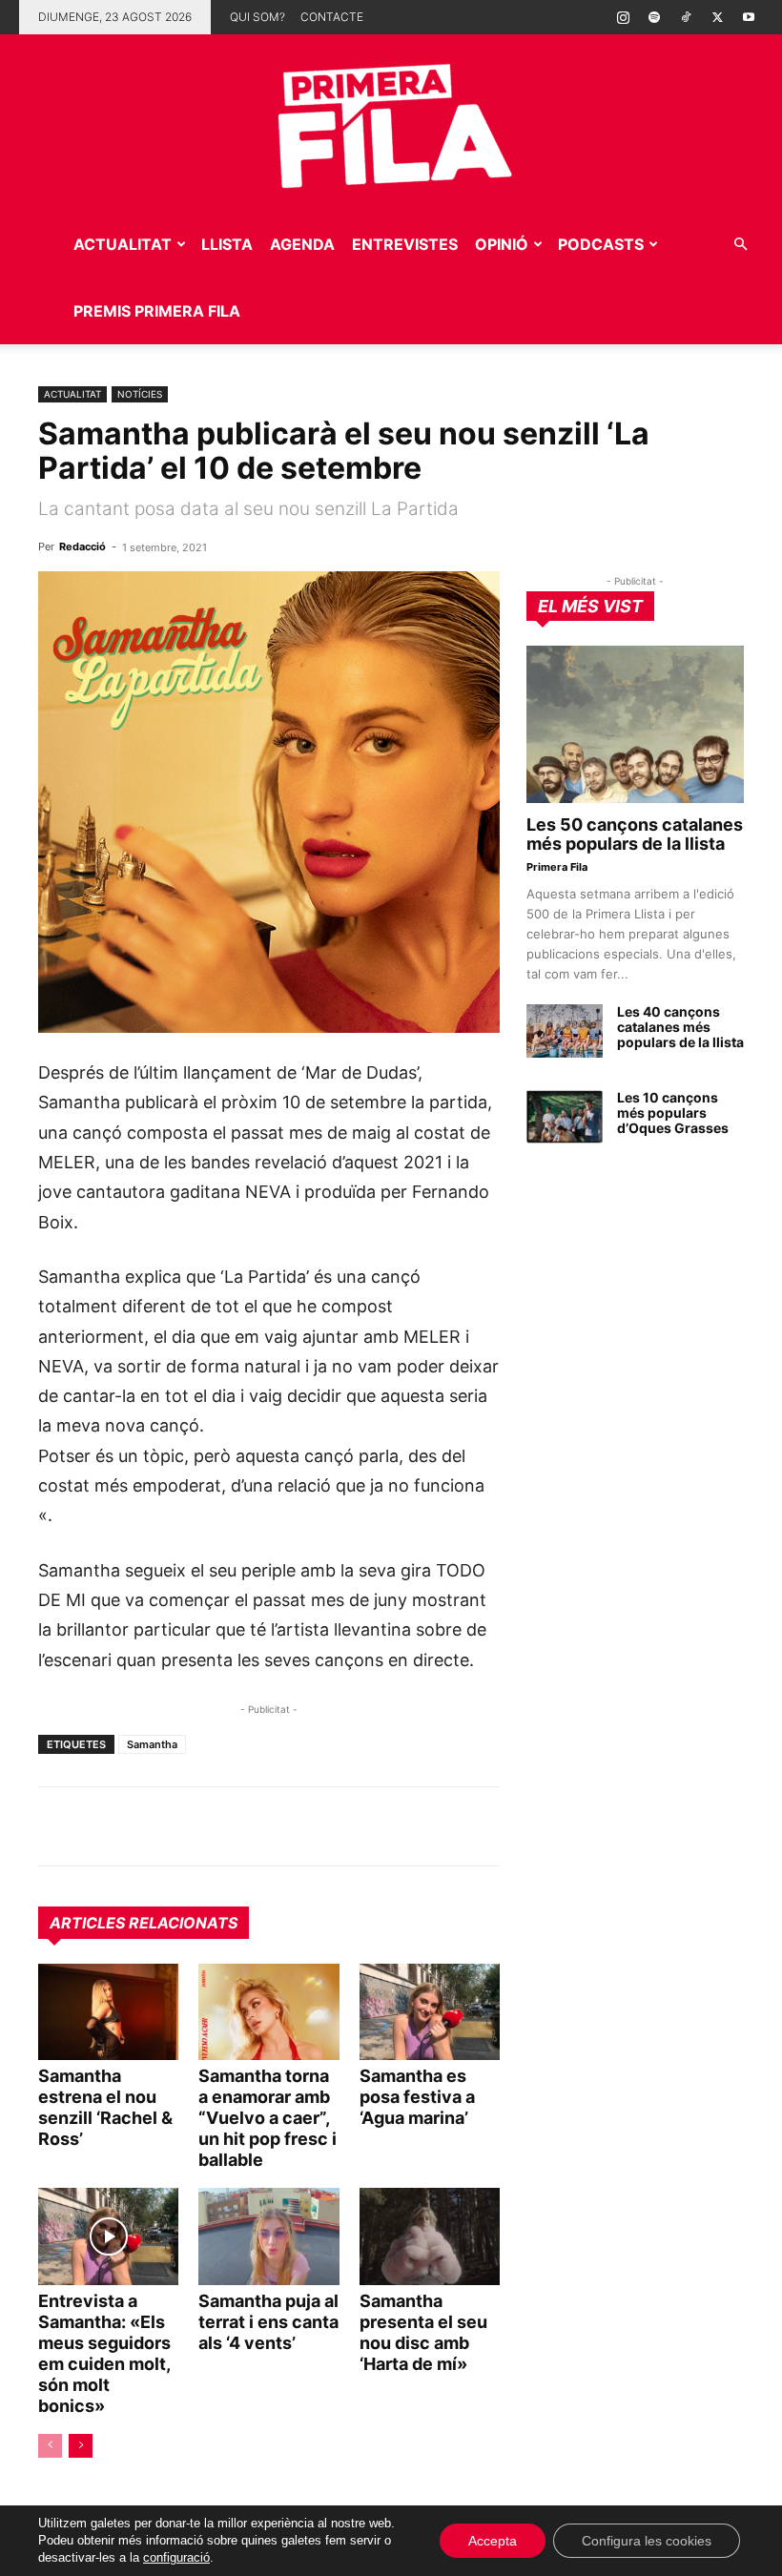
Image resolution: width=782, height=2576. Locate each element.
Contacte (332, 17)
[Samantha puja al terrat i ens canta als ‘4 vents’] (268, 2236)
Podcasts (601, 244)
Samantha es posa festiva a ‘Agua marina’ (417, 2097)
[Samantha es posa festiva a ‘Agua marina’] (430, 2012)
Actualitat (123, 244)
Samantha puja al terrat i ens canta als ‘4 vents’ (268, 2322)
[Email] (233, 1826)
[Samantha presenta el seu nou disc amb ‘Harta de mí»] (430, 2236)
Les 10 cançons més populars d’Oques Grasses (673, 1113)
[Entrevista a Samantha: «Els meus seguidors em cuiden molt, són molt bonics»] (108, 2236)
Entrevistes (405, 244)
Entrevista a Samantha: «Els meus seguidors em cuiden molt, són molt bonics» (104, 2353)
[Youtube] (749, 17)
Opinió (502, 244)
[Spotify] (654, 17)
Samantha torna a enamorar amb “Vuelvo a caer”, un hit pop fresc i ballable (268, 2118)
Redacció (82, 546)
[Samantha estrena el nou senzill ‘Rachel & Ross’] (108, 2012)
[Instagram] (623, 17)
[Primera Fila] (391, 123)
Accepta (493, 2541)
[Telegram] (101, 1826)
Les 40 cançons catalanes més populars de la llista (680, 1027)
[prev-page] (50, 2446)
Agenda (302, 244)
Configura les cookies (647, 2541)
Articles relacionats (144, 1923)
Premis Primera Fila (157, 311)
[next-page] (81, 2446)
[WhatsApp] (57, 1826)
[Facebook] (189, 1826)
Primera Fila (557, 867)
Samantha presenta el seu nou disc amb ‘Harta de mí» (423, 2332)
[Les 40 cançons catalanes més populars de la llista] (565, 1031)
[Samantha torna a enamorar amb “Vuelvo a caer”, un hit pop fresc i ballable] (268, 2012)
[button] (740, 245)
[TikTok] (686, 17)
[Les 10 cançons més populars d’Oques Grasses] (565, 1117)
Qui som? (257, 17)
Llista (227, 244)
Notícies (140, 394)
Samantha (152, 1744)
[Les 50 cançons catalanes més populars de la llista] (635, 724)
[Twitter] (717, 17)
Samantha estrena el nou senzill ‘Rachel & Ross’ (105, 2107)
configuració (176, 2557)
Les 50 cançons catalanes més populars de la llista (635, 834)
